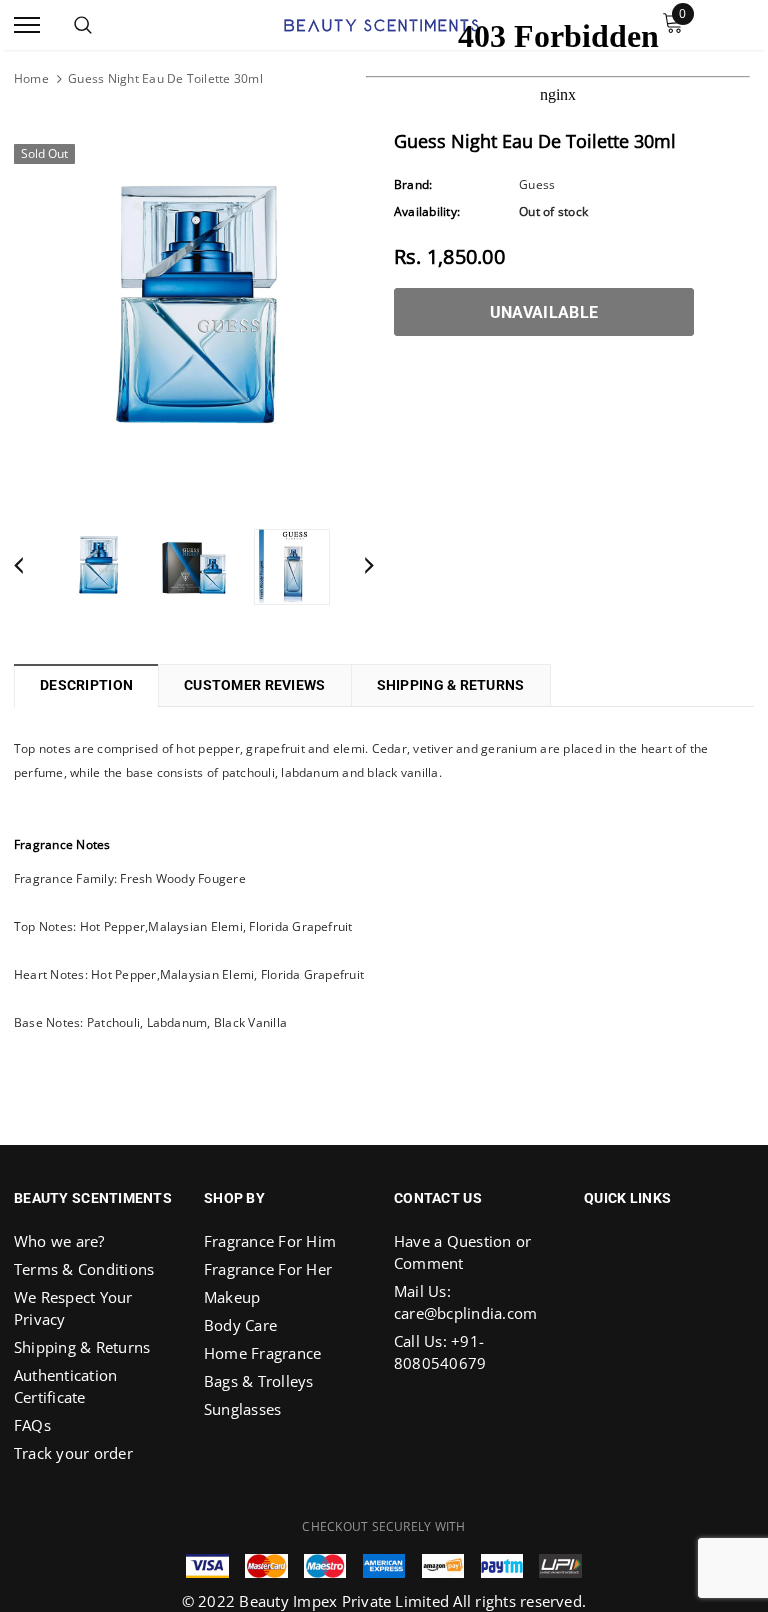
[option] (194, 313)
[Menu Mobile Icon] (27, 25)
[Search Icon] (83, 25)
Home (31, 78)
